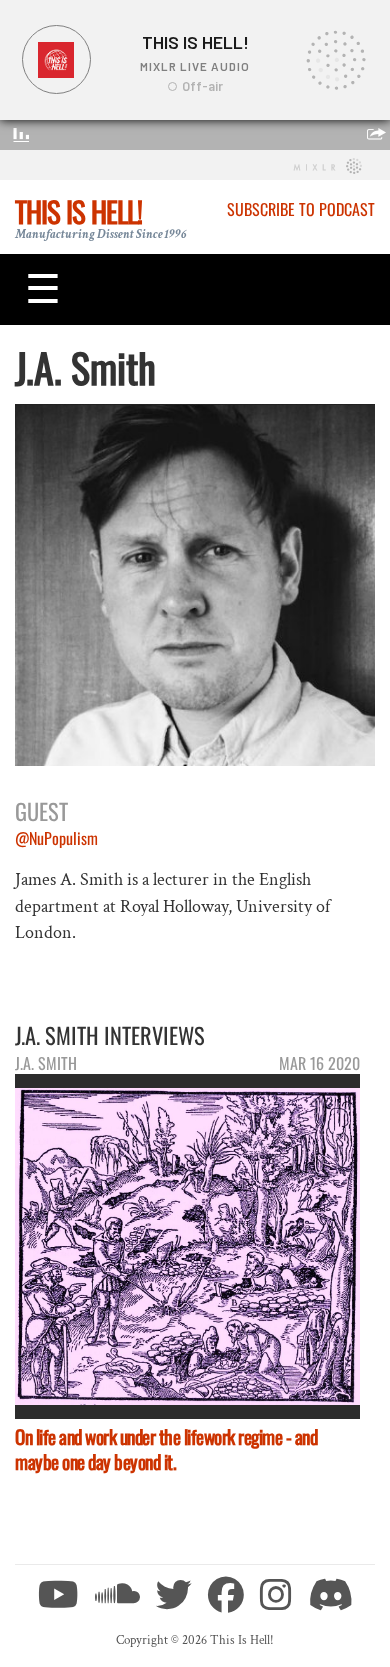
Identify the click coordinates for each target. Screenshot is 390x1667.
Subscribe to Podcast (301, 209)
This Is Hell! (78, 211)
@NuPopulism (56, 838)
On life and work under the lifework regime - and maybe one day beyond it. (166, 1449)
